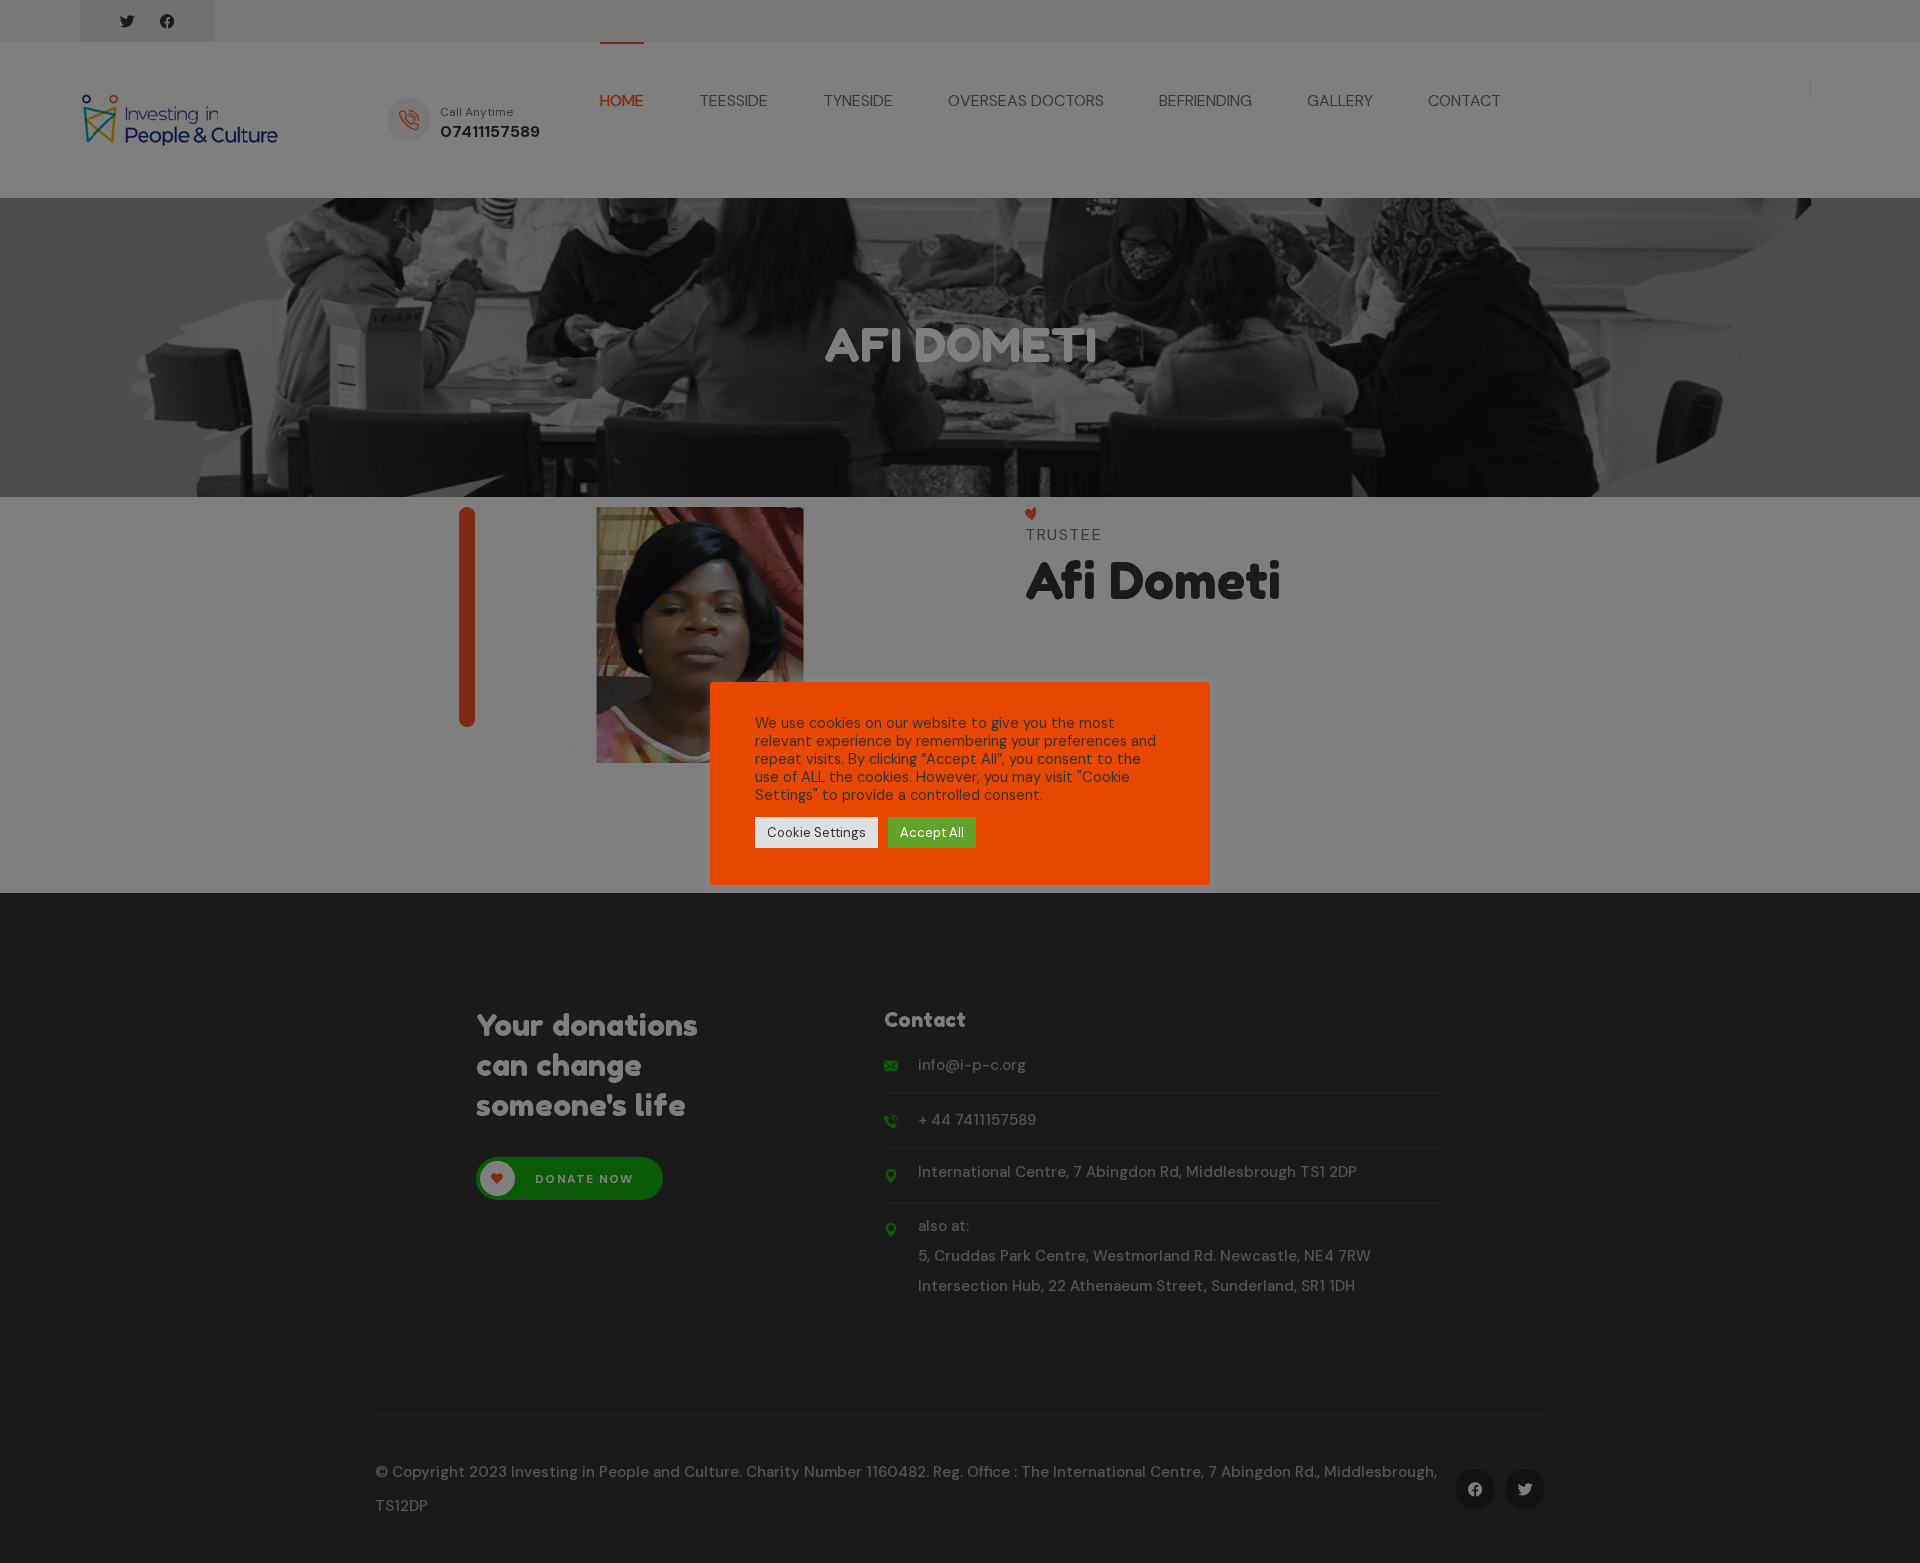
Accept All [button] (932, 832)
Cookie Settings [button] (816, 832)
